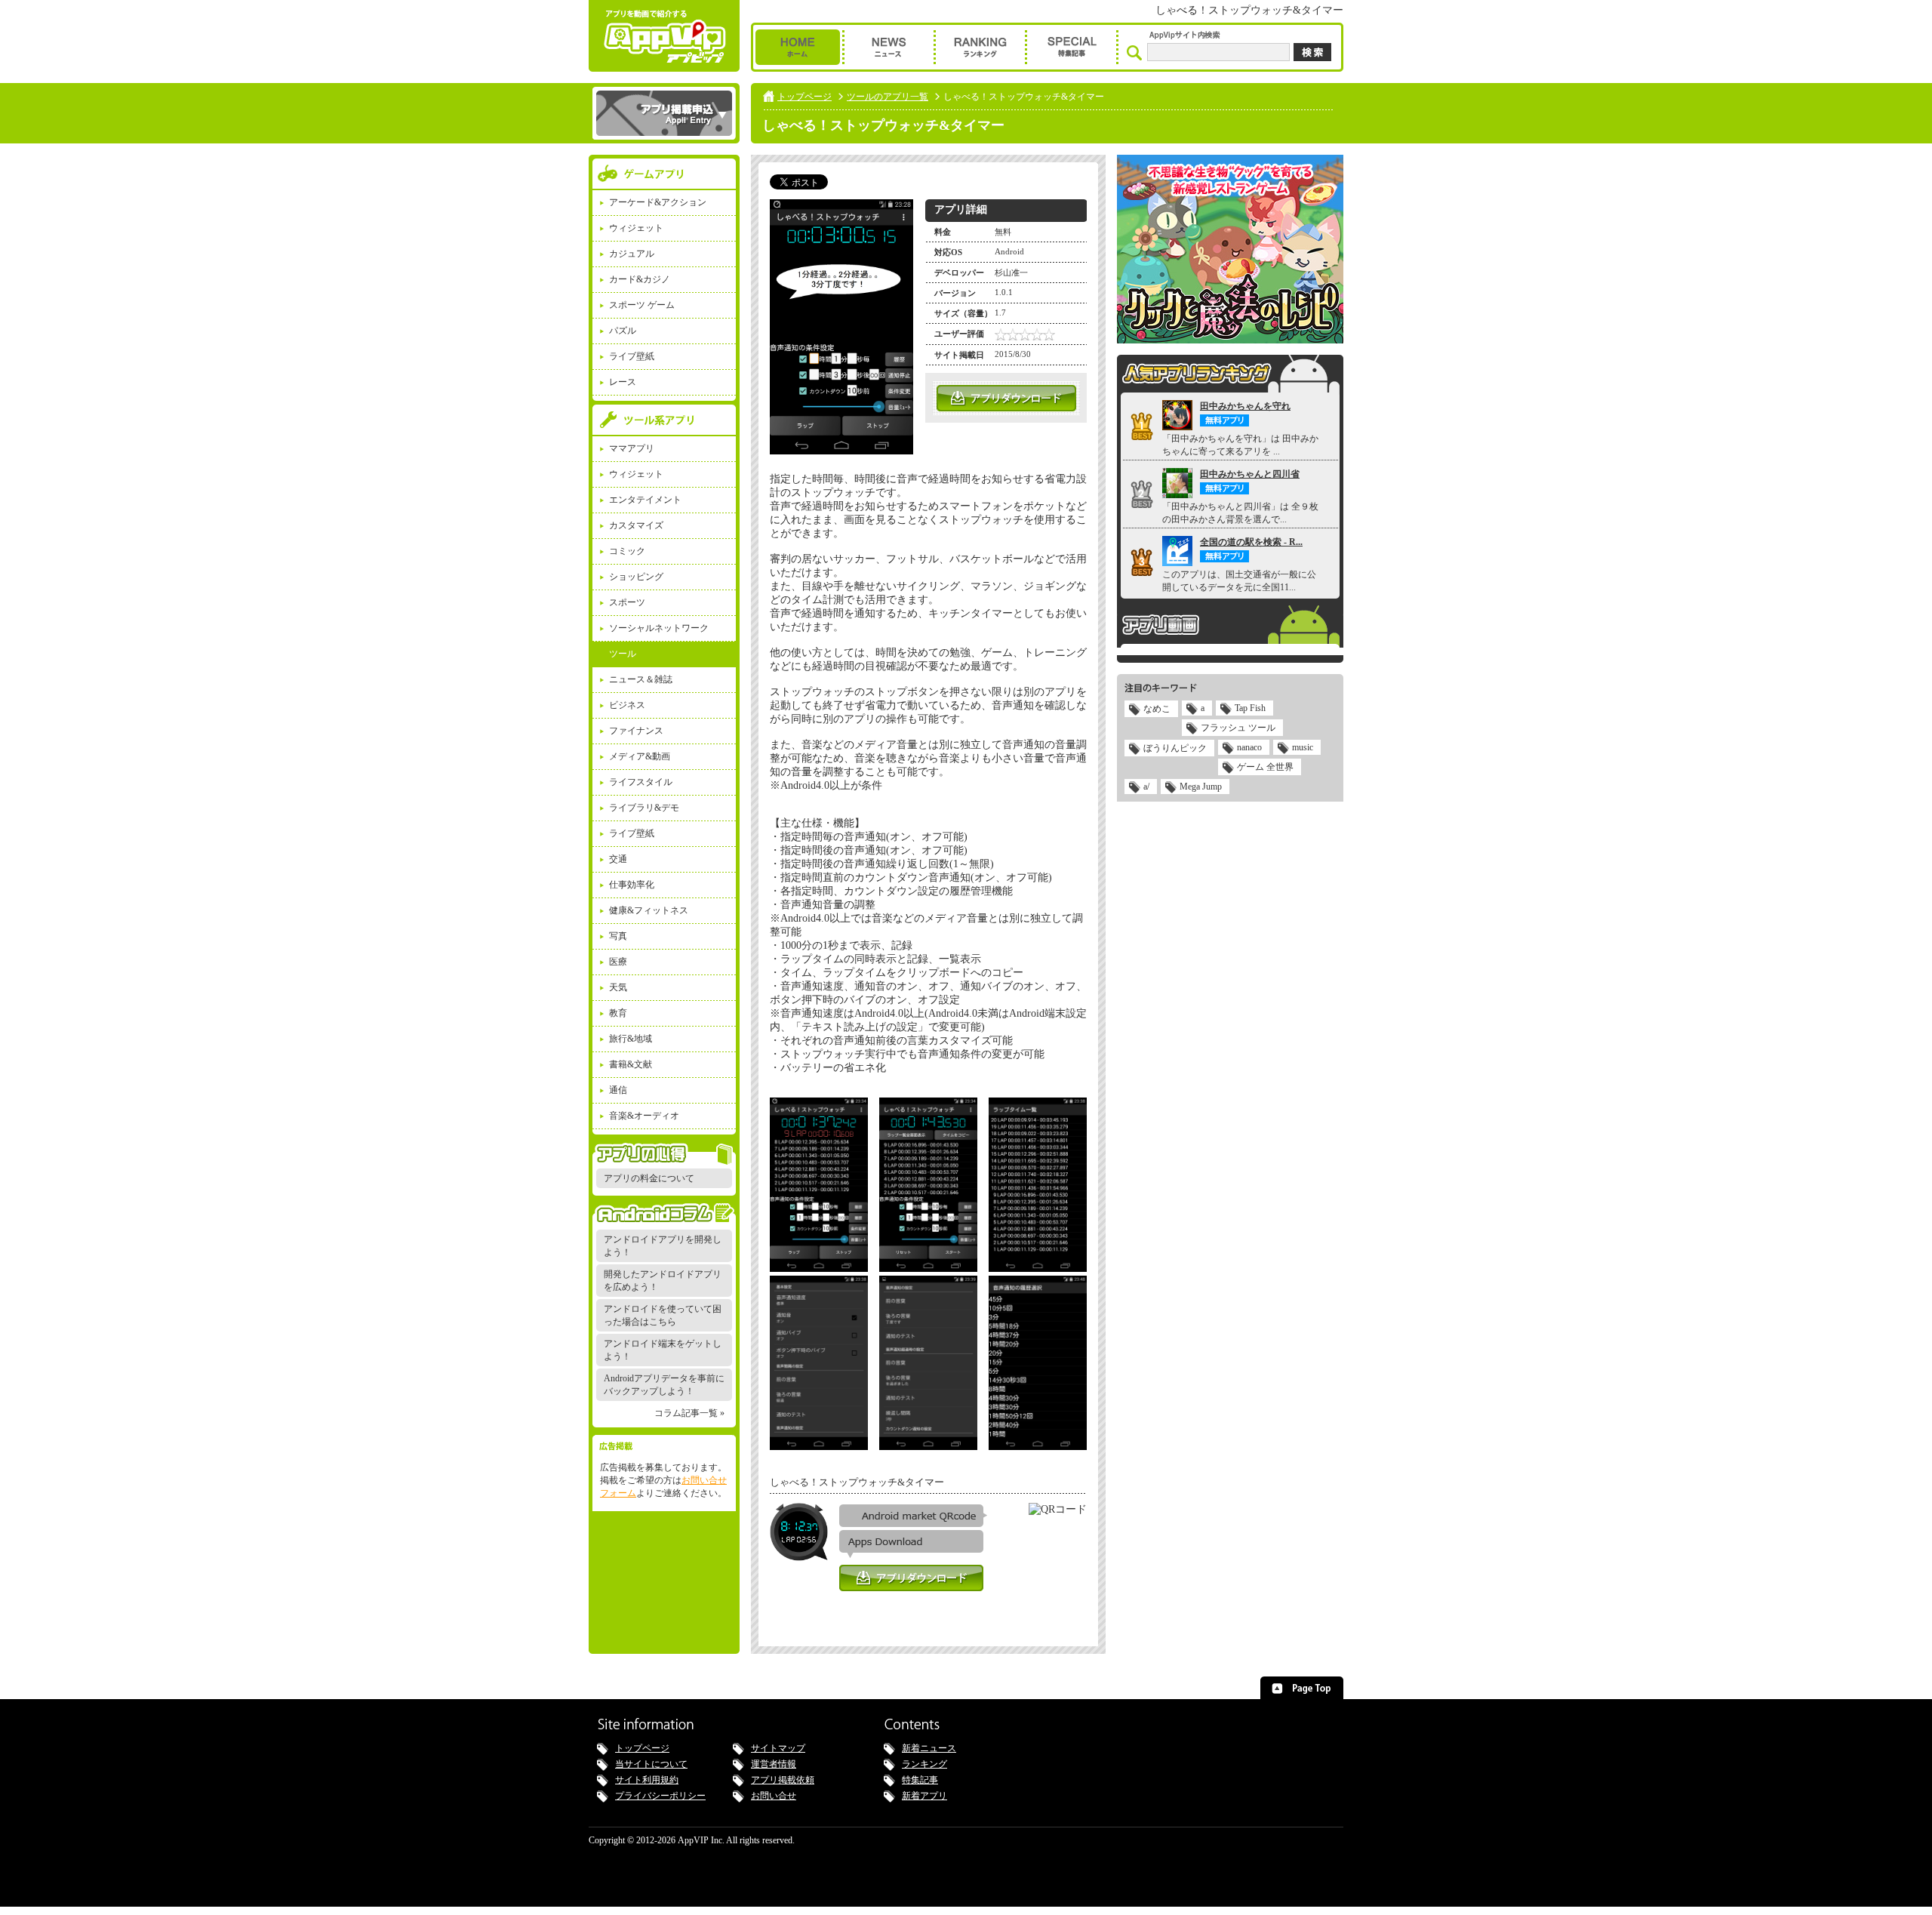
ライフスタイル (641, 782)
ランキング (924, 1764)
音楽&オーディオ (644, 1116)
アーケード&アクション (658, 202)
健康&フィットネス (649, 910)
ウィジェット (636, 228)
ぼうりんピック (1175, 748)
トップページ (804, 97)
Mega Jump (1201, 787)
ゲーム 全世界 (1265, 767)
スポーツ (627, 602)
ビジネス (627, 705)
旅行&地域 (631, 1039)
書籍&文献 (631, 1064)
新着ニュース (929, 1748)
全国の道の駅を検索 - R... (1251, 542)
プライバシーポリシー (660, 1796)
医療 (618, 962)
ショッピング (636, 577)
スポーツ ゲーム (642, 305)
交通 (618, 859)
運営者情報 (774, 1764)
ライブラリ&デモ (644, 808)
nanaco (1249, 747)
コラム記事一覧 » (689, 1413)
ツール (623, 654)
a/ (1146, 787)
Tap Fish (1250, 708)
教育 (618, 1013)
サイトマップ (778, 1748)
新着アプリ (924, 1796)
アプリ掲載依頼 (783, 1780)
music (1303, 747)
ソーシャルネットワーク (659, 628)
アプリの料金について (649, 1178)
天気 (618, 987)
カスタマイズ (636, 525)
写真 (618, 936)
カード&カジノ (640, 279)
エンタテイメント (645, 500)
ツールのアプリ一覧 (888, 97)
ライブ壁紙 (632, 356)
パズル (623, 331)
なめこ (1157, 709)
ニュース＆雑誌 (641, 679)
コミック (627, 551)
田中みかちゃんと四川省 (1250, 474)
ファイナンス (636, 731)
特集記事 (920, 1780)
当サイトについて (651, 1764)
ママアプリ (632, 448)
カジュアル (632, 254)
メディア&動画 (640, 756)
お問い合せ (774, 1796)
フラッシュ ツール (1238, 728)
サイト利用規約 (647, 1780)
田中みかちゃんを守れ (1245, 406)
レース (623, 382)
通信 (618, 1090)
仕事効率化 (632, 885)
